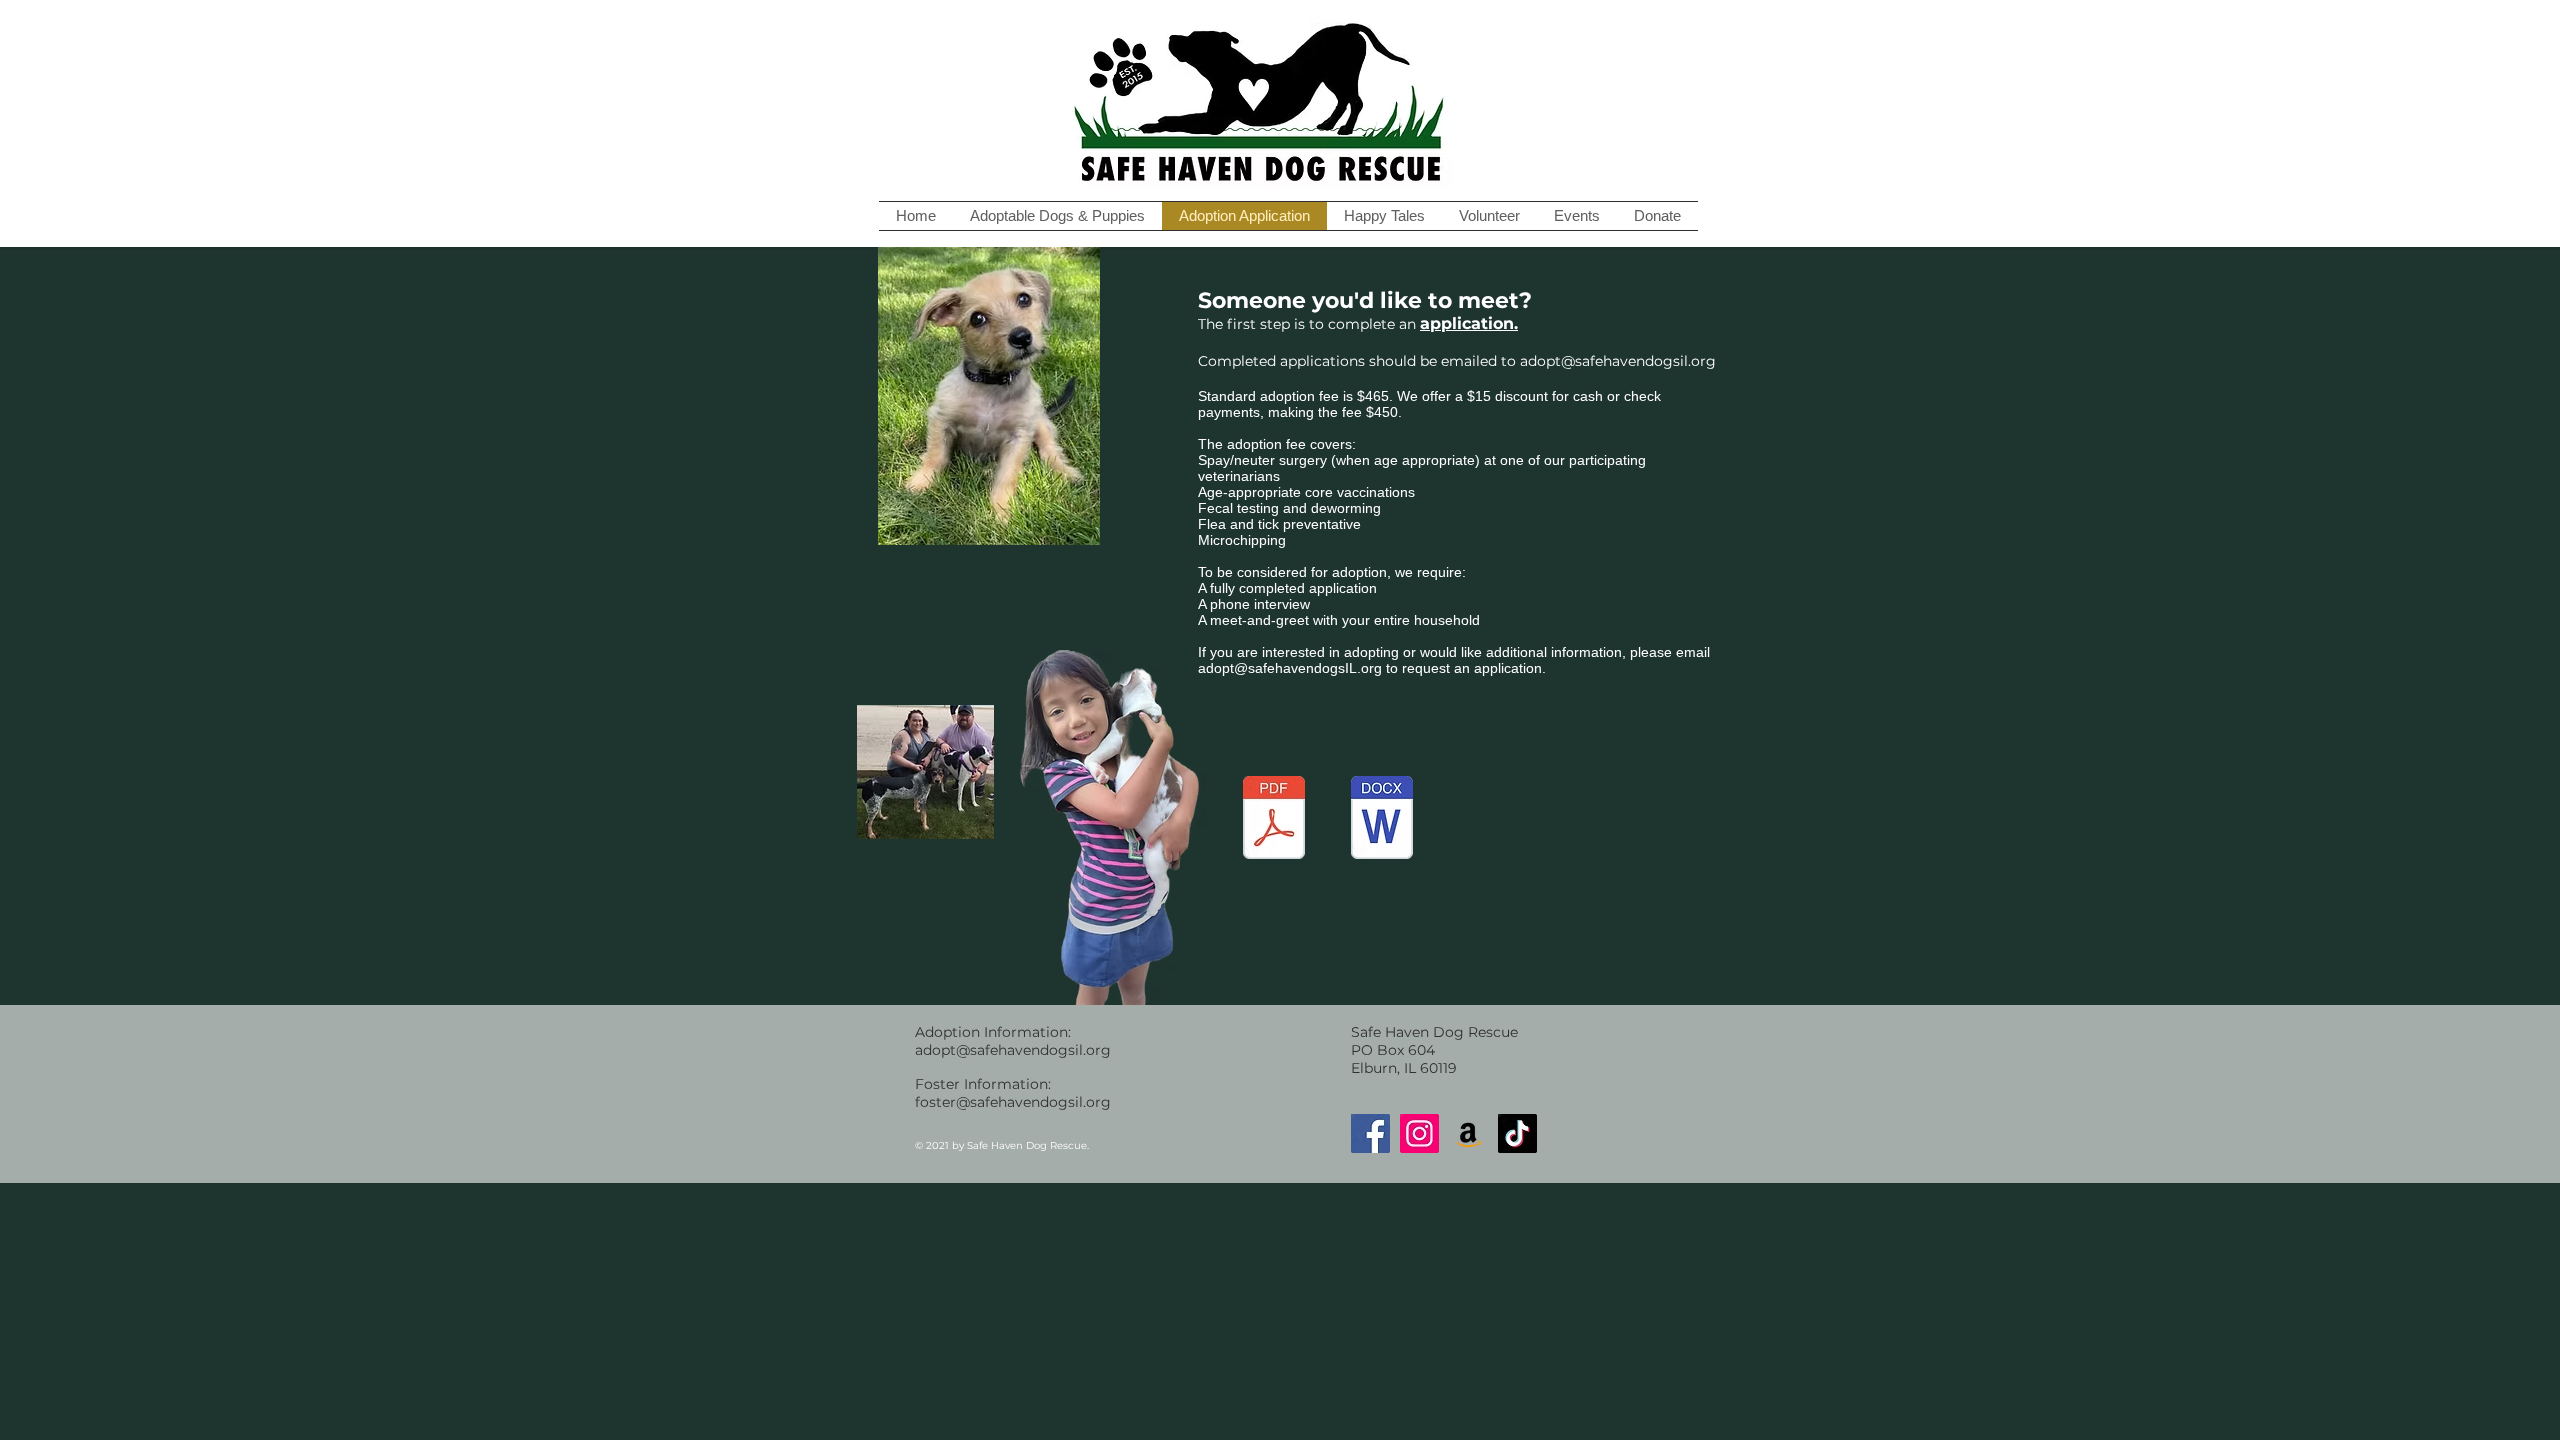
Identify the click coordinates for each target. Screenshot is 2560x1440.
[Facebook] (1370, 1133)
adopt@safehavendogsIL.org (1290, 668)
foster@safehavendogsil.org (1013, 1102)
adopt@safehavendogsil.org (1618, 361)
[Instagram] (1419, 1133)
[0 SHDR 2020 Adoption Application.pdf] (1274, 819)
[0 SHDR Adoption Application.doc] (1382, 819)
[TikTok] (1517, 1133)
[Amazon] (1468, 1133)
